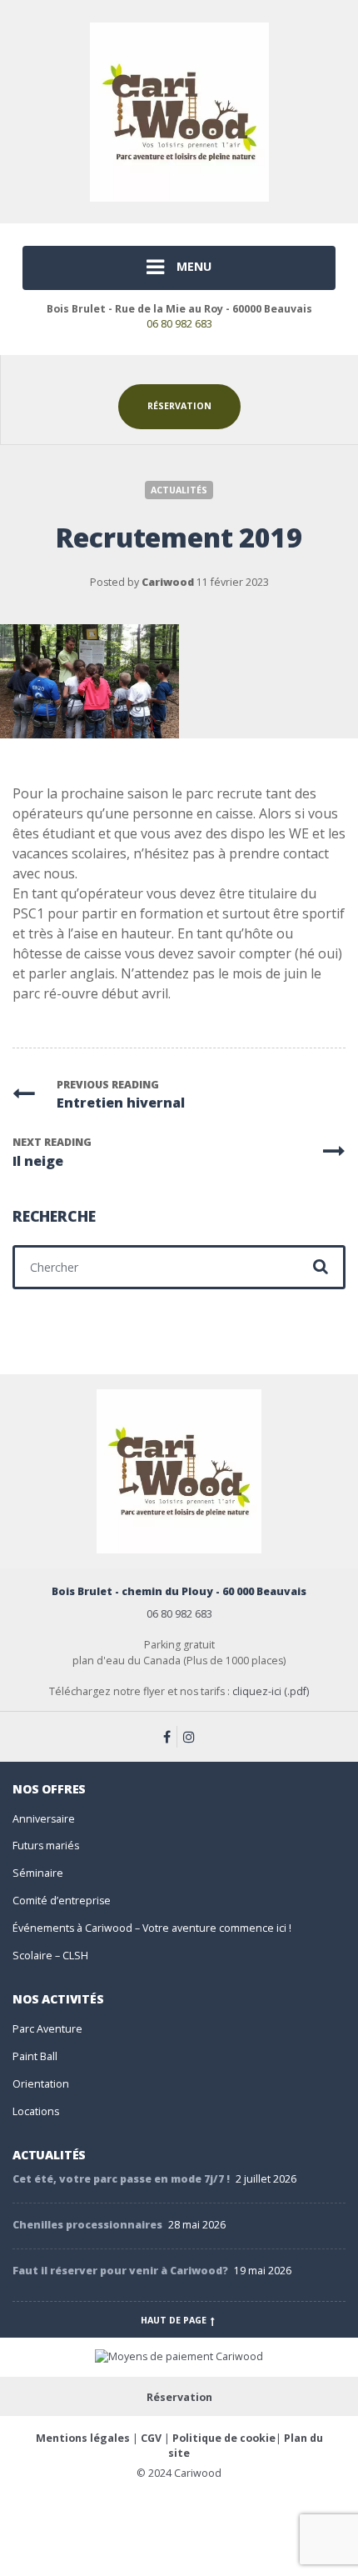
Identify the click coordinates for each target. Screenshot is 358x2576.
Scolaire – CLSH (50, 1956)
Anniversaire (44, 1819)
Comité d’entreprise (62, 1901)
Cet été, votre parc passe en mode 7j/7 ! (121, 2179)
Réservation (179, 406)
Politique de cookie (224, 2438)
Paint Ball (35, 2056)
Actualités (179, 490)
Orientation (41, 2084)
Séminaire (38, 1873)
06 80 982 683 (179, 324)
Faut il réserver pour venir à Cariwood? (120, 2271)
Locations (36, 2111)
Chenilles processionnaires (87, 2225)
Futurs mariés (46, 1846)
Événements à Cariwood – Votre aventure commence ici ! (152, 1928)
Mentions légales (83, 2438)
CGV (151, 2438)
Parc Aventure (47, 2029)
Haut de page (175, 2320)
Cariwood (168, 582)
